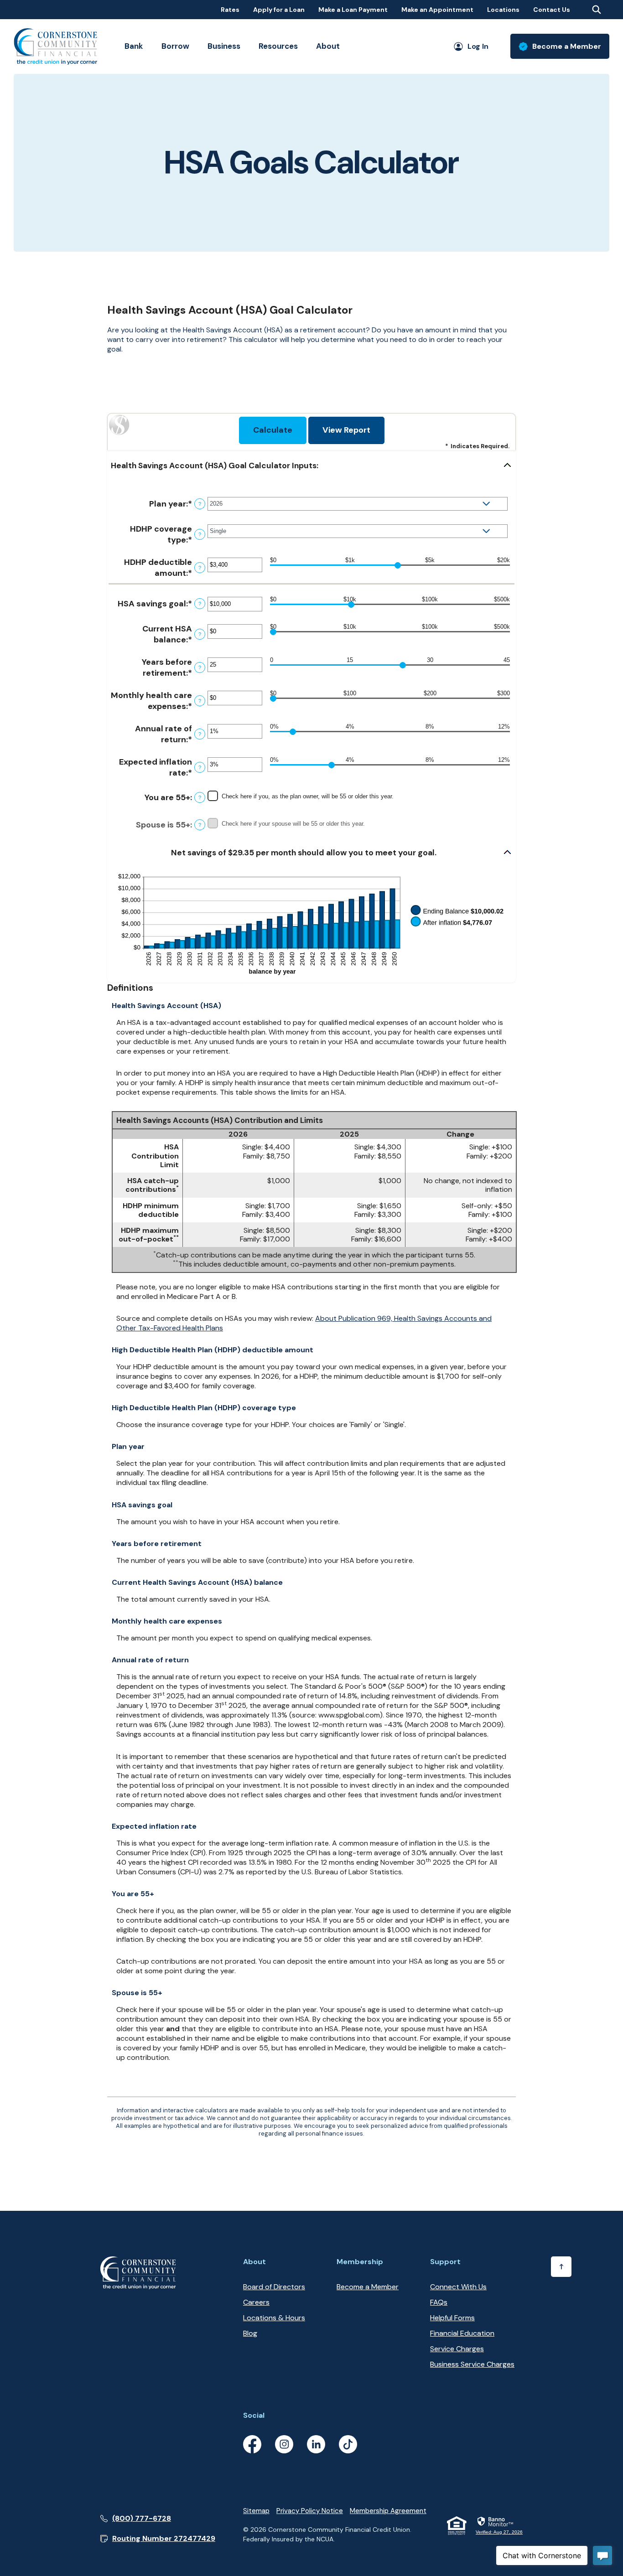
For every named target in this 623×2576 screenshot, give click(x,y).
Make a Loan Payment (353, 10)
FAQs (439, 2302)
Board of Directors (274, 2287)
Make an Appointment (437, 10)
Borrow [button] (175, 46)
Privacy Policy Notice (310, 2511)
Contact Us (552, 10)
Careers (256, 2302)
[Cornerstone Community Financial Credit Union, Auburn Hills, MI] (55, 47)
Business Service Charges (472, 2364)
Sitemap (256, 2511)
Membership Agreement (388, 2511)
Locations (503, 10)
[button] (311, 466)
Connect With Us (458, 2287)
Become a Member (368, 2287)
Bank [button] (134, 46)
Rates (230, 10)
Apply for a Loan (279, 10)
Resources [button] (278, 46)
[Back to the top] (561, 2267)
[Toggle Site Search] (597, 10)
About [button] (328, 46)
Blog (250, 2333)
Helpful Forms (452, 2318)
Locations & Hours (274, 2318)
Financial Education (462, 2333)
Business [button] (224, 46)
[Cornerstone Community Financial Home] (138, 2272)
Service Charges (457, 2349)
